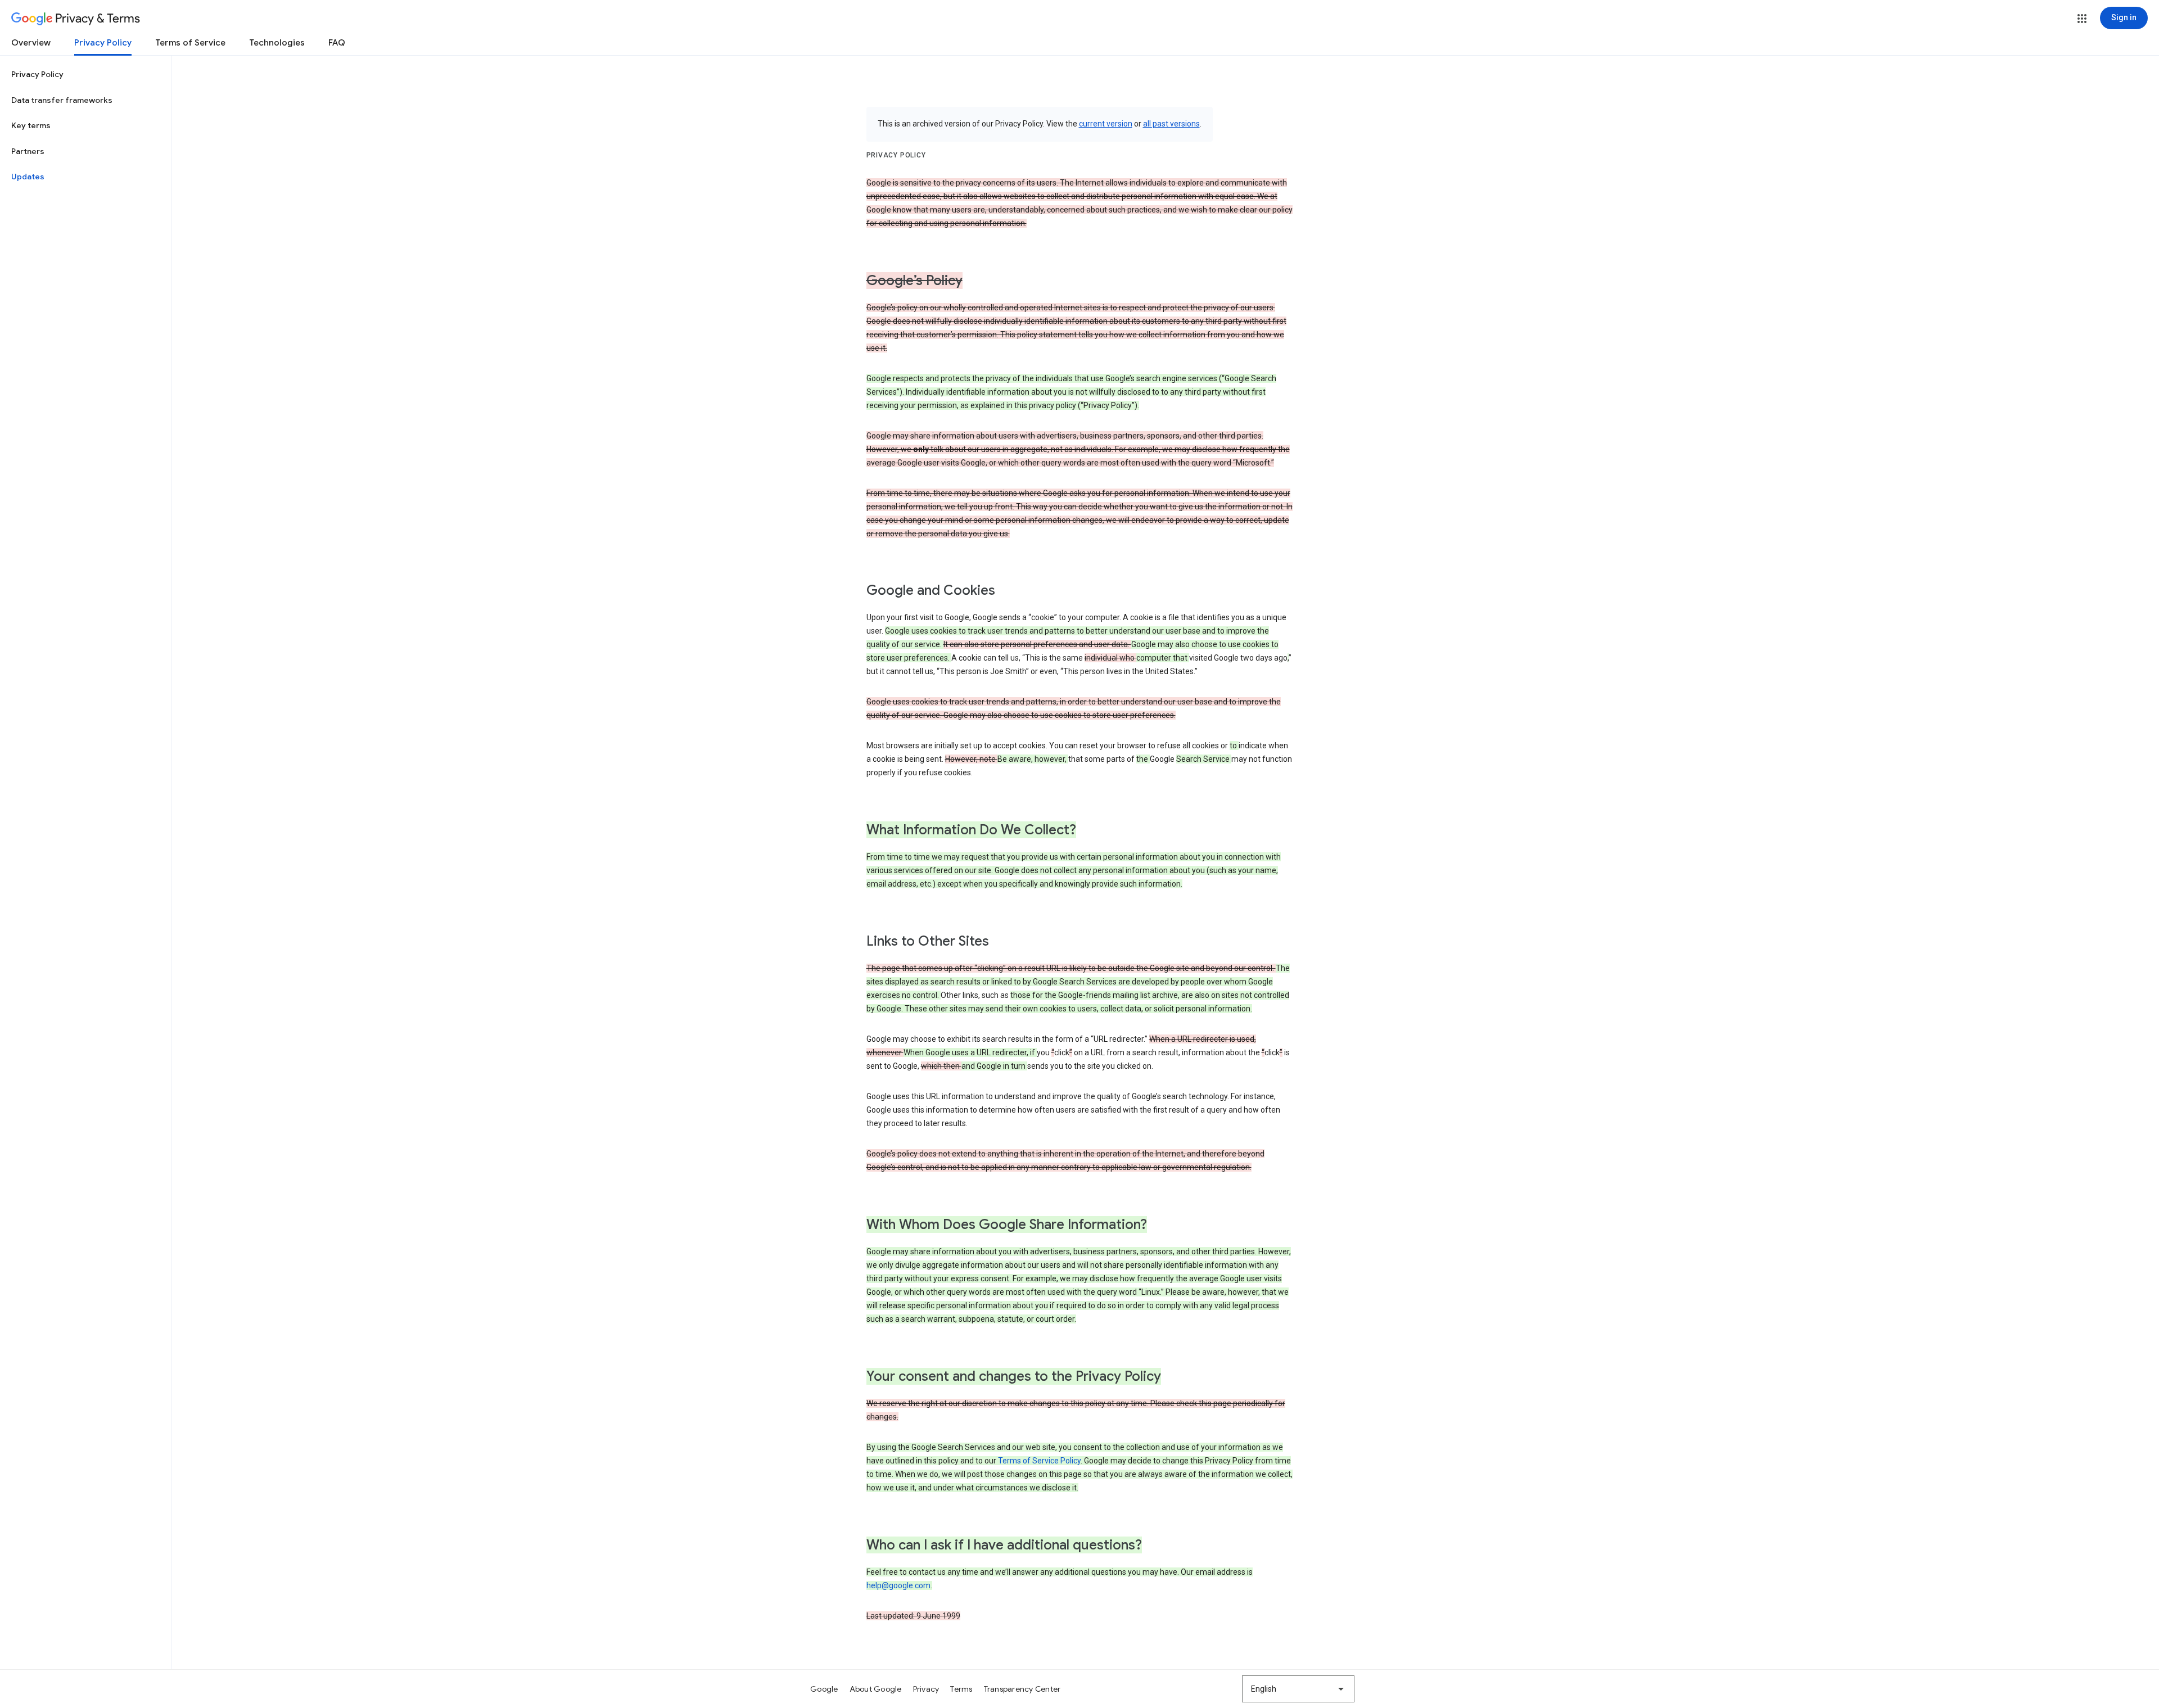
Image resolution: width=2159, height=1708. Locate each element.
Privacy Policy (103, 43)
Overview (31, 43)
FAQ (337, 43)
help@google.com (898, 1585)
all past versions (1171, 124)
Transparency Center (1022, 1689)
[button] (2082, 19)
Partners (28, 151)
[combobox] (1298, 1689)
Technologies (277, 43)
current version (1106, 124)
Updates (28, 177)
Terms (961, 1689)
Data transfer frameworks (62, 100)
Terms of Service (190, 43)
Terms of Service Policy (1039, 1461)
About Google (876, 1689)
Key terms (31, 125)
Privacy (926, 1689)
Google (824, 1689)
